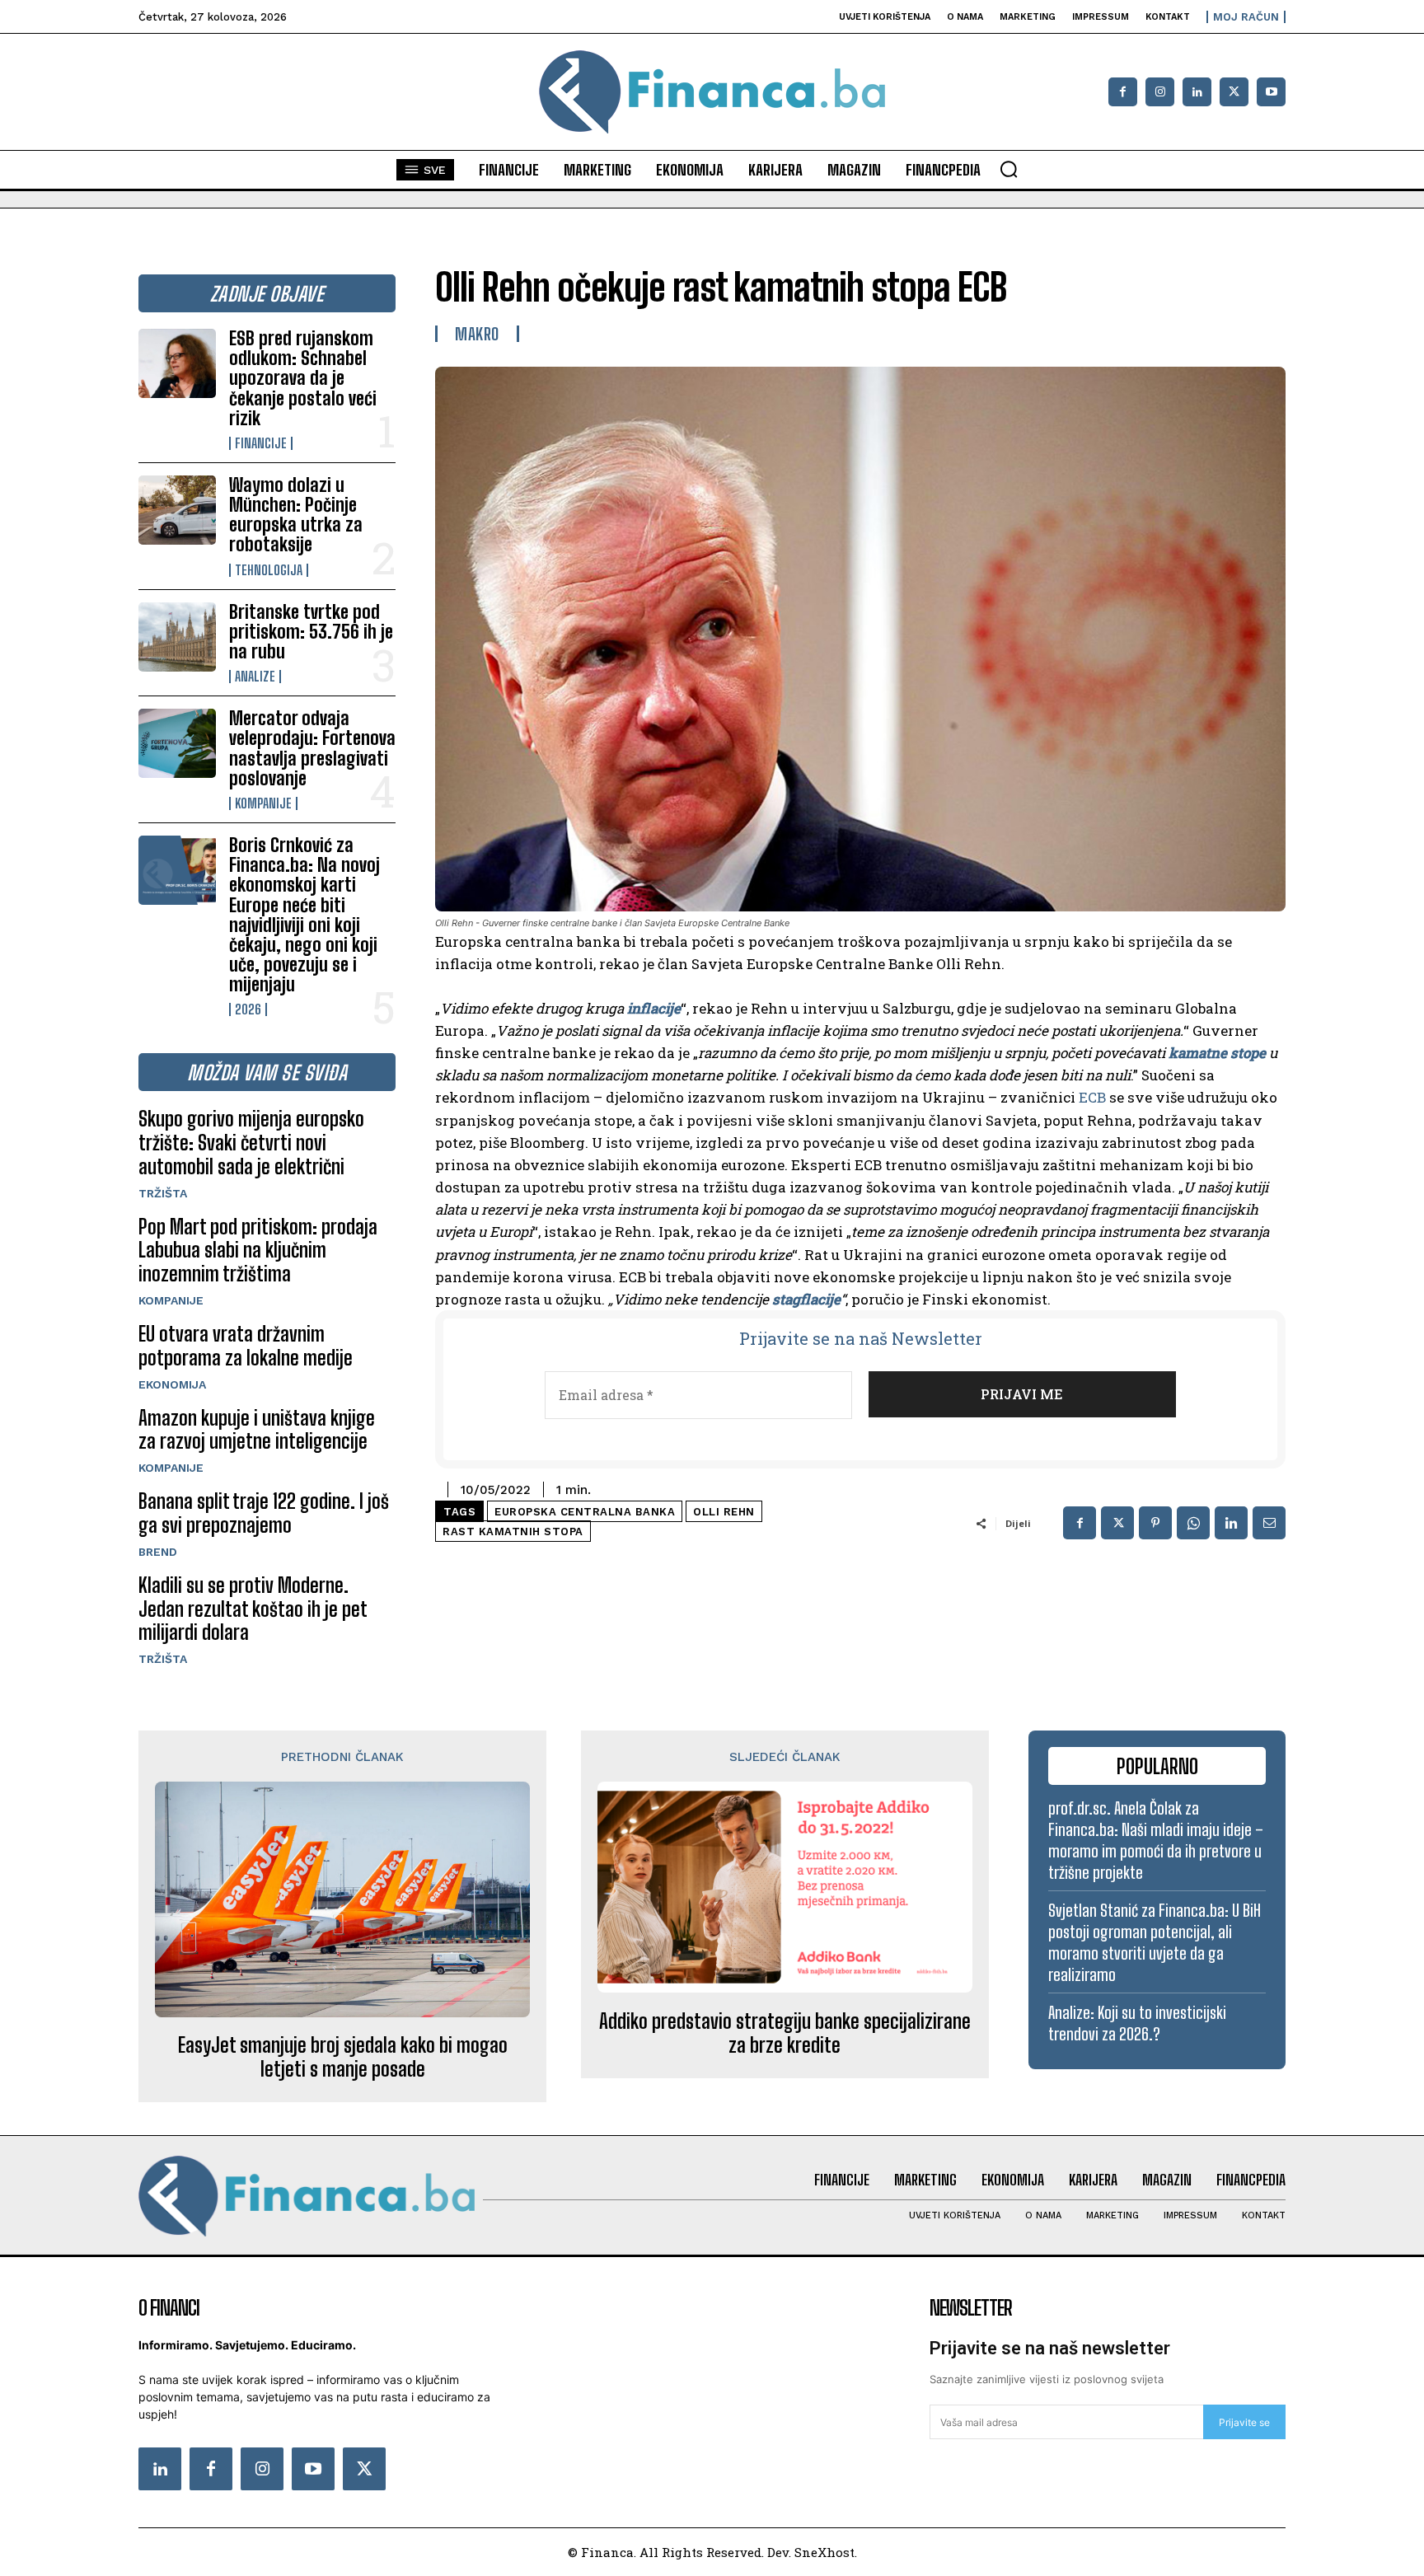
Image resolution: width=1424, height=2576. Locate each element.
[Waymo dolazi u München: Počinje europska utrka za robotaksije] (177, 510)
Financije (261, 443)
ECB (1092, 1097)
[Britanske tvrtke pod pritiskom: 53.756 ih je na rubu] (177, 637)
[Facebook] (1123, 92)
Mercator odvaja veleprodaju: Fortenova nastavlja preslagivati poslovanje (312, 748)
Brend (158, 1552)
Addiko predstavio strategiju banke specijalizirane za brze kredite (785, 2033)
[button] (1009, 169)
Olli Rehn (724, 1512)
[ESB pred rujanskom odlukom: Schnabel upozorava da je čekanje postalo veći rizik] (177, 363)
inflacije (654, 1008)
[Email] (1269, 1523)
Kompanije (263, 803)
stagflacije (806, 1299)
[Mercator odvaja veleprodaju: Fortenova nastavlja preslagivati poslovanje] (177, 743)
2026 (248, 1009)
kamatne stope (1217, 1053)
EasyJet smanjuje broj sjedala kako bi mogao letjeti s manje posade (343, 2057)
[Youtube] (1271, 92)
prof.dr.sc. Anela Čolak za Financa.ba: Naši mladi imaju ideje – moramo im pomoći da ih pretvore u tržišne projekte (1156, 1840)
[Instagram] (1160, 92)
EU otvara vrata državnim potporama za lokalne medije (246, 1346)
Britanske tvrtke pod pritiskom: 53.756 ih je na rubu (311, 632)
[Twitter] (364, 2469)
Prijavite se (1244, 2422)
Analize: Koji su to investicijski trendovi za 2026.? (1137, 2023)
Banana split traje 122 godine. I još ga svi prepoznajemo (264, 1513)
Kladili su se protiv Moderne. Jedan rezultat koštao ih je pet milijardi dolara (253, 1609)
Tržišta (163, 1193)
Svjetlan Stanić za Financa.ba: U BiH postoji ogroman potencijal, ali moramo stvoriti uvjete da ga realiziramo (1155, 1942)
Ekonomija (172, 1384)
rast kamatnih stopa (513, 1532)
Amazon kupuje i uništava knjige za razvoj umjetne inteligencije (257, 1430)
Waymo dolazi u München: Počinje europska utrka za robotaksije (296, 515)
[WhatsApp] (1193, 1523)
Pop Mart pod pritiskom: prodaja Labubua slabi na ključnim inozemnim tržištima (258, 1251)
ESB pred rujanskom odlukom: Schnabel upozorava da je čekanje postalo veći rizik (303, 378)
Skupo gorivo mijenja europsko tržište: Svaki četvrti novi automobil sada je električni (251, 1143)
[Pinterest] (1155, 1523)
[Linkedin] (1197, 92)
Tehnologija (269, 570)
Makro (477, 334)
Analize (255, 677)
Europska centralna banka (585, 1512)
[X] (1234, 92)
